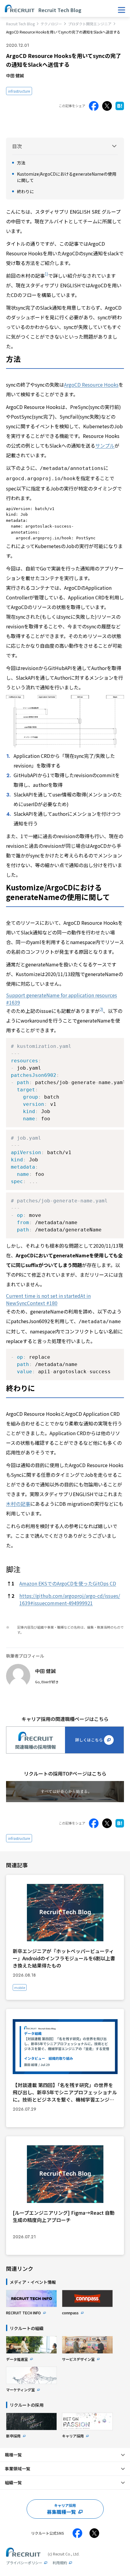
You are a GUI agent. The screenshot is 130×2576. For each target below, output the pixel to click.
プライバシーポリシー (24, 2563)
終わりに (25, 191)
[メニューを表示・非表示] (122, 10)
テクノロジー (51, 24)
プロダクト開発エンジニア (90, 24)
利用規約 (60, 2563)
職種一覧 (13, 2455)
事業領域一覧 (18, 2469)
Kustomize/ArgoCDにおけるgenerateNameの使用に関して (67, 177)
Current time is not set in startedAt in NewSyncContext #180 (48, 1299)
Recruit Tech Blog (20, 24)
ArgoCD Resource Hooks (91, 385)
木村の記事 (18, 1504)
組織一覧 (13, 2482)
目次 (17, 146)
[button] (46, 276)
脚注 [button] (13, 1569)
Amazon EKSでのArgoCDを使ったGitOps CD (68, 1583)
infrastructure (19, 91)
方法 (21, 163)
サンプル (105, 445)
